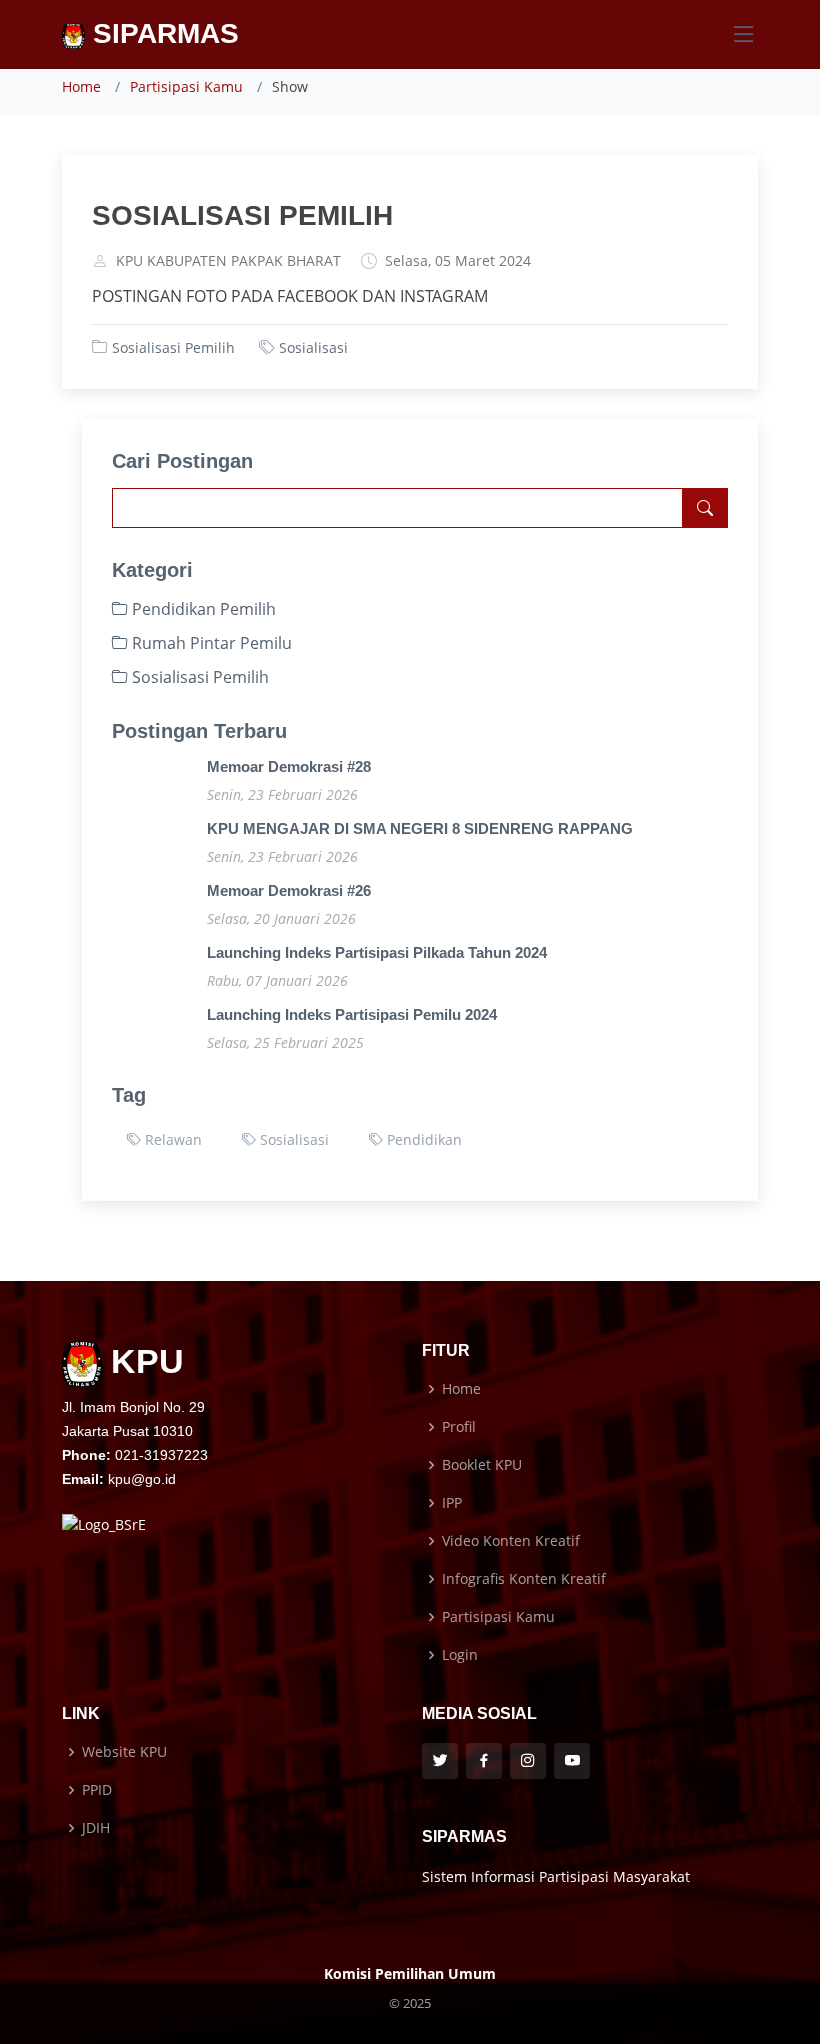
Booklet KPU (482, 1465)
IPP (452, 1503)
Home (81, 86)
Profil (459, 1427)
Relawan (171, 1139)
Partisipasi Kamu (186, 86)
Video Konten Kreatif (511, 1541)
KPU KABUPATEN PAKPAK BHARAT (228, 261)
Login (460, 1655)
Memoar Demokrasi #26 (289, 890)
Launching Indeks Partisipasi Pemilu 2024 (352, 1014)
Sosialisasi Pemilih (173, 347)
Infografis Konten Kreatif (524, 1579)
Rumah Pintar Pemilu (210, 643)
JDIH (96, 1828)
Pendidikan (422, 1139)
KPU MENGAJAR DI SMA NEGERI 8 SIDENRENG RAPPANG (420, 828)
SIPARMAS (162, 33)
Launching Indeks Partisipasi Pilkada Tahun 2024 (377, 952)
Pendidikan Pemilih (202, 609)
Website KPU (124, 1752)
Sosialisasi (313, 347)
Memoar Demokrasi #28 (289, 766)
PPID (97, 1790)
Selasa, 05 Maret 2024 (458, 261)
